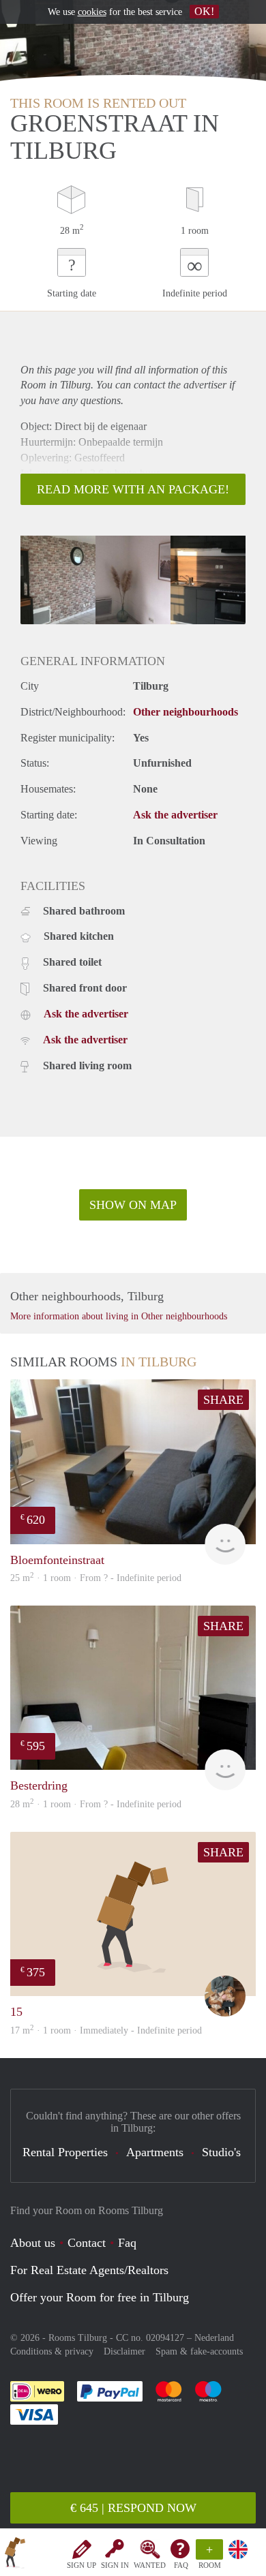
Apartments (155, 2152)
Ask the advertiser (175, 815)
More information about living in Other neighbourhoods (119, 1316)
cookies (92, 12)
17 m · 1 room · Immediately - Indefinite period (106, 2030)
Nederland (214, 2338)
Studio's (221, 2152)
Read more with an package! (133, 489)
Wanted (150, 2565)
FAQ (181, 2565)
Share (223, 1400)
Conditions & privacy (52, 2351)
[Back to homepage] (15, 2555)
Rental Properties (65, 2152)
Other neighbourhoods (186, 712)
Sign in (115, 2565)
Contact (87, 2243)
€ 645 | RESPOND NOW (133, 2508)
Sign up (82, 2565)
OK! (204, 11)
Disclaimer (124, 2351)
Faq (127, 2243)
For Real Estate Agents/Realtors (89, 2270)
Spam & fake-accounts (199, 2351)
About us (33, 2243)
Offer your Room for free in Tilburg (100, 2297)
